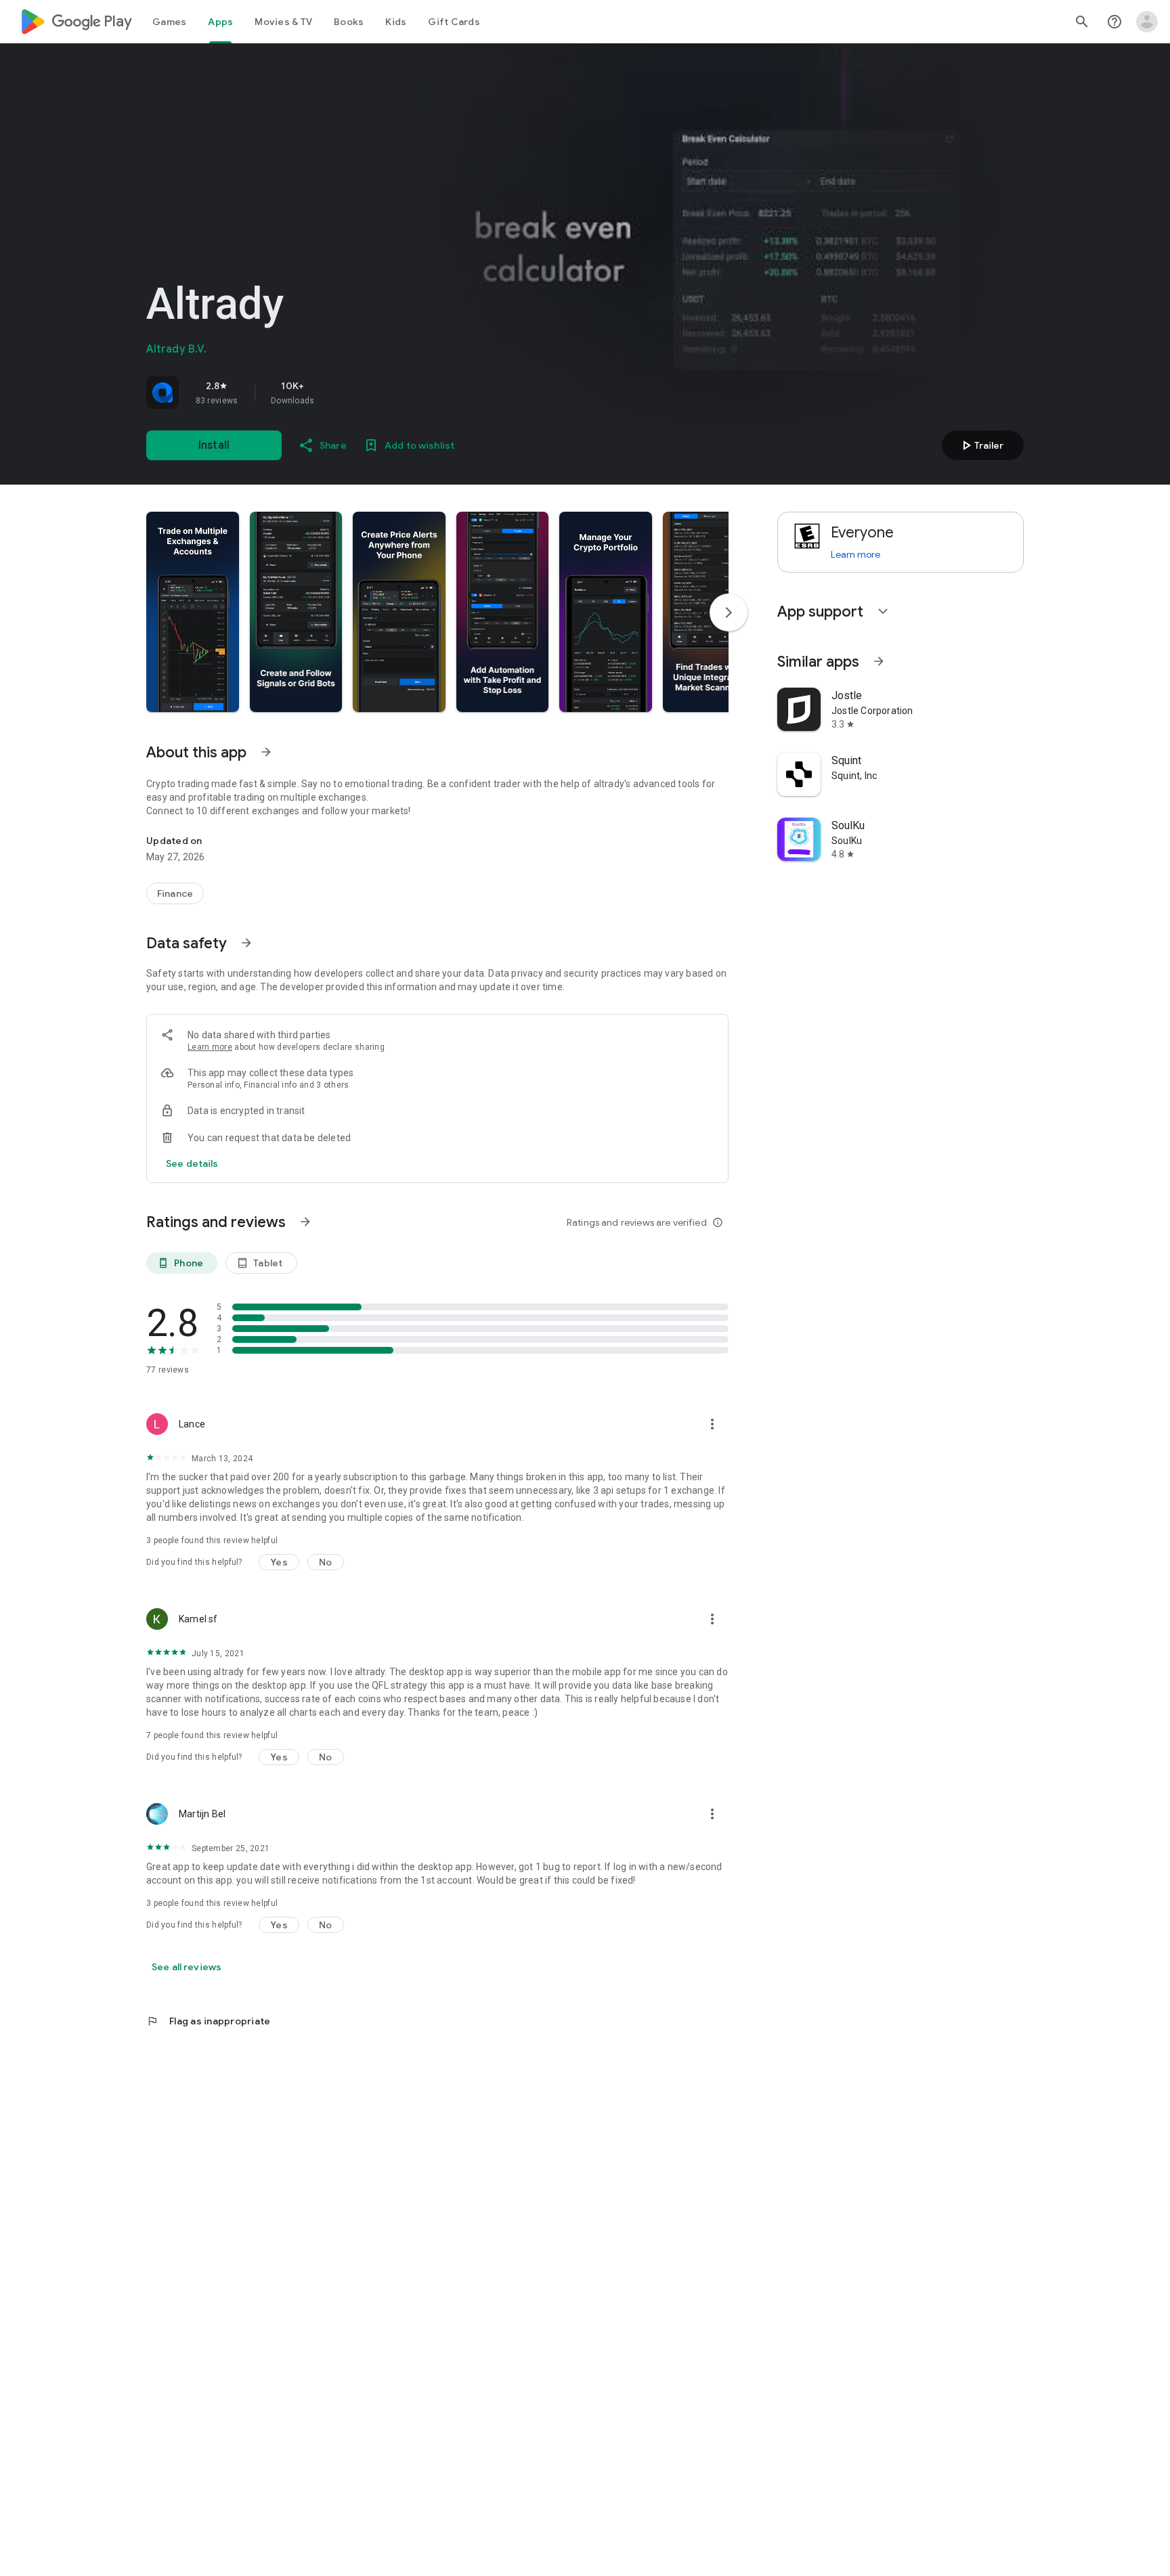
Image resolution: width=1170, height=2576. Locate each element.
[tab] (169, 22)
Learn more (210, 1047)
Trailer (981, 445)
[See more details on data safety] (192, 1163)
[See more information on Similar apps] (879, 661)
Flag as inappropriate (208, 2021)
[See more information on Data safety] (246, 943)
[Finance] (175, 893)
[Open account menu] (1147, 22)
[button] (193, 612)
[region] (336, 393)
